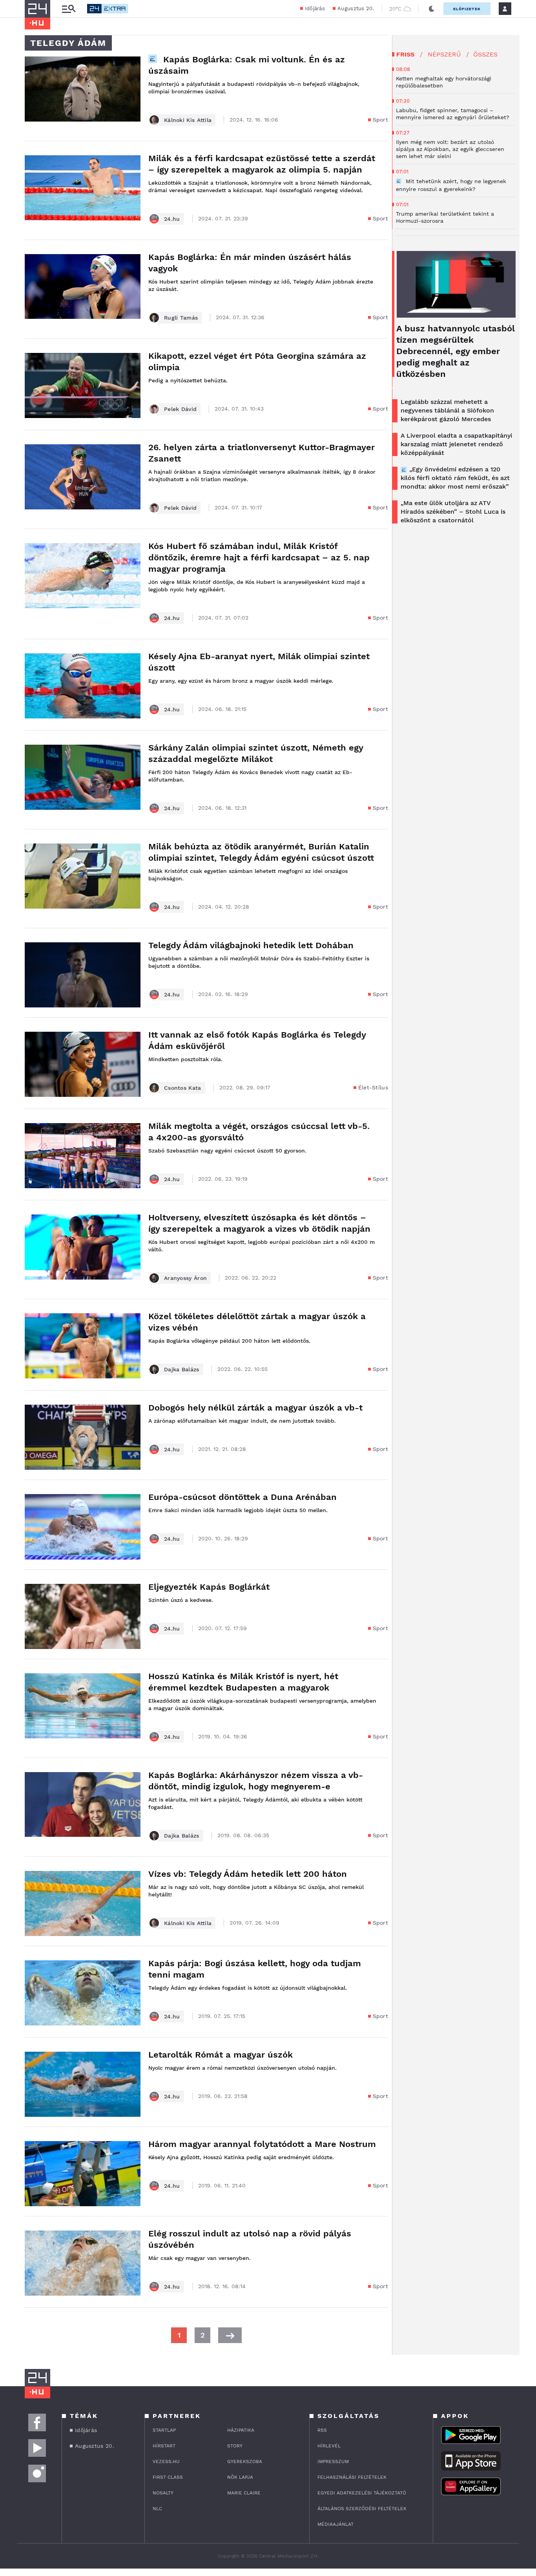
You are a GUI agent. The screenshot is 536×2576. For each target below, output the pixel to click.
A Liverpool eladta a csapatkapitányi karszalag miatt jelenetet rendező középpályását (456, 444)
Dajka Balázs (182, 1369)
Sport (381, 120)
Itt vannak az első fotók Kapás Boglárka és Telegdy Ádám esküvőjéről (257, 1040)
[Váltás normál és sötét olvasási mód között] (432, 9)
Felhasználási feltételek (352, 2477)
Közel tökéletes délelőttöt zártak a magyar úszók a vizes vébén (257, 1322)
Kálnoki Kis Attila (188, 120)
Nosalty (163, 2493)
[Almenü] (69, 9)
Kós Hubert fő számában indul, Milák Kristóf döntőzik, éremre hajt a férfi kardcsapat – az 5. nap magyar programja (259, 557)
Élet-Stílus (373, 1087)
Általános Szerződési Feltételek (362, 2509)
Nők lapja (240, 2477)
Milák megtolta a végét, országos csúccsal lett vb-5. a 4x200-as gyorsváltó (259, 1132)
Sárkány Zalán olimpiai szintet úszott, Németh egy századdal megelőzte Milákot (256, 753)
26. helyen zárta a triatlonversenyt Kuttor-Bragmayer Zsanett (262, 453)
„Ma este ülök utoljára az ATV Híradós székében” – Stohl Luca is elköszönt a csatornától (453, 512)
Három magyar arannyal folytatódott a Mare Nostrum (262, 2144)
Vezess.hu (166, 2461)
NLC (157, 2509)
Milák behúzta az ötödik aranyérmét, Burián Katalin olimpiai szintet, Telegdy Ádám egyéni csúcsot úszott (261, 852)
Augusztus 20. (356, 8)
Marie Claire (244, 2493)
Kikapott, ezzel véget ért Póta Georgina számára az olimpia (257, 362)
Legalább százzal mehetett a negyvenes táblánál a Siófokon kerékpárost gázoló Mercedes (447, 410)
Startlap (164, 2430)
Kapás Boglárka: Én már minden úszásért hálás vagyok (250, 263)
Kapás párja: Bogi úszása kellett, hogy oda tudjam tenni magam (255, 1969)
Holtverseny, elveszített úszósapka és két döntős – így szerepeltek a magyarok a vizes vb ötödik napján (259, 1223)
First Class (168, 2477)
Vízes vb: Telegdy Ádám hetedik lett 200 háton (248, 1874)
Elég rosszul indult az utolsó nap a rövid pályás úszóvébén (250, 2239)
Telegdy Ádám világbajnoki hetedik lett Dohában (251, 945)
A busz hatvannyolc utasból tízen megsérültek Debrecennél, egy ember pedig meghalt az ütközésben (456, 351)
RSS (322, 2430)
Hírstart (164, 2446)
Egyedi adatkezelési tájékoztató (362, 2493)
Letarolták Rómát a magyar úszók (221, 2055)
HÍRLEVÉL (329, 2446)
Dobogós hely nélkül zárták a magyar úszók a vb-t (255, 1408)
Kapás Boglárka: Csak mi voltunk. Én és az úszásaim (247, 65)
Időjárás (315, 8)
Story (235, 2446)
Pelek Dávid (180, 409)
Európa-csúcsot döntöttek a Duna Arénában (242, 1497)
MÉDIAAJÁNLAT (335, 2524)
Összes (485, 54)
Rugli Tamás (181, 318)
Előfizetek (467, 9)
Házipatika (241, 2430)
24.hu (172, 219)
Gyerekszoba (245, 2461)
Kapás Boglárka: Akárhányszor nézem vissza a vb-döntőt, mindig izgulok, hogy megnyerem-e (256, 1781)
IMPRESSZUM (333, 2461)
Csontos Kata (183, 1088)
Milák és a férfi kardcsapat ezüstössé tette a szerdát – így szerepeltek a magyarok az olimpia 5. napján (262, 164)
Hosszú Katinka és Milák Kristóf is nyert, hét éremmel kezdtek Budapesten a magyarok (243, 1682)
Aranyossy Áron (185, 1278)
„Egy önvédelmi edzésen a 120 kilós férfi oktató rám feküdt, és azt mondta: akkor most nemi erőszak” (455, 478)
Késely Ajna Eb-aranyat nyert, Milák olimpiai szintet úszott (259, 662)
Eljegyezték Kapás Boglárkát (209, 1587)
